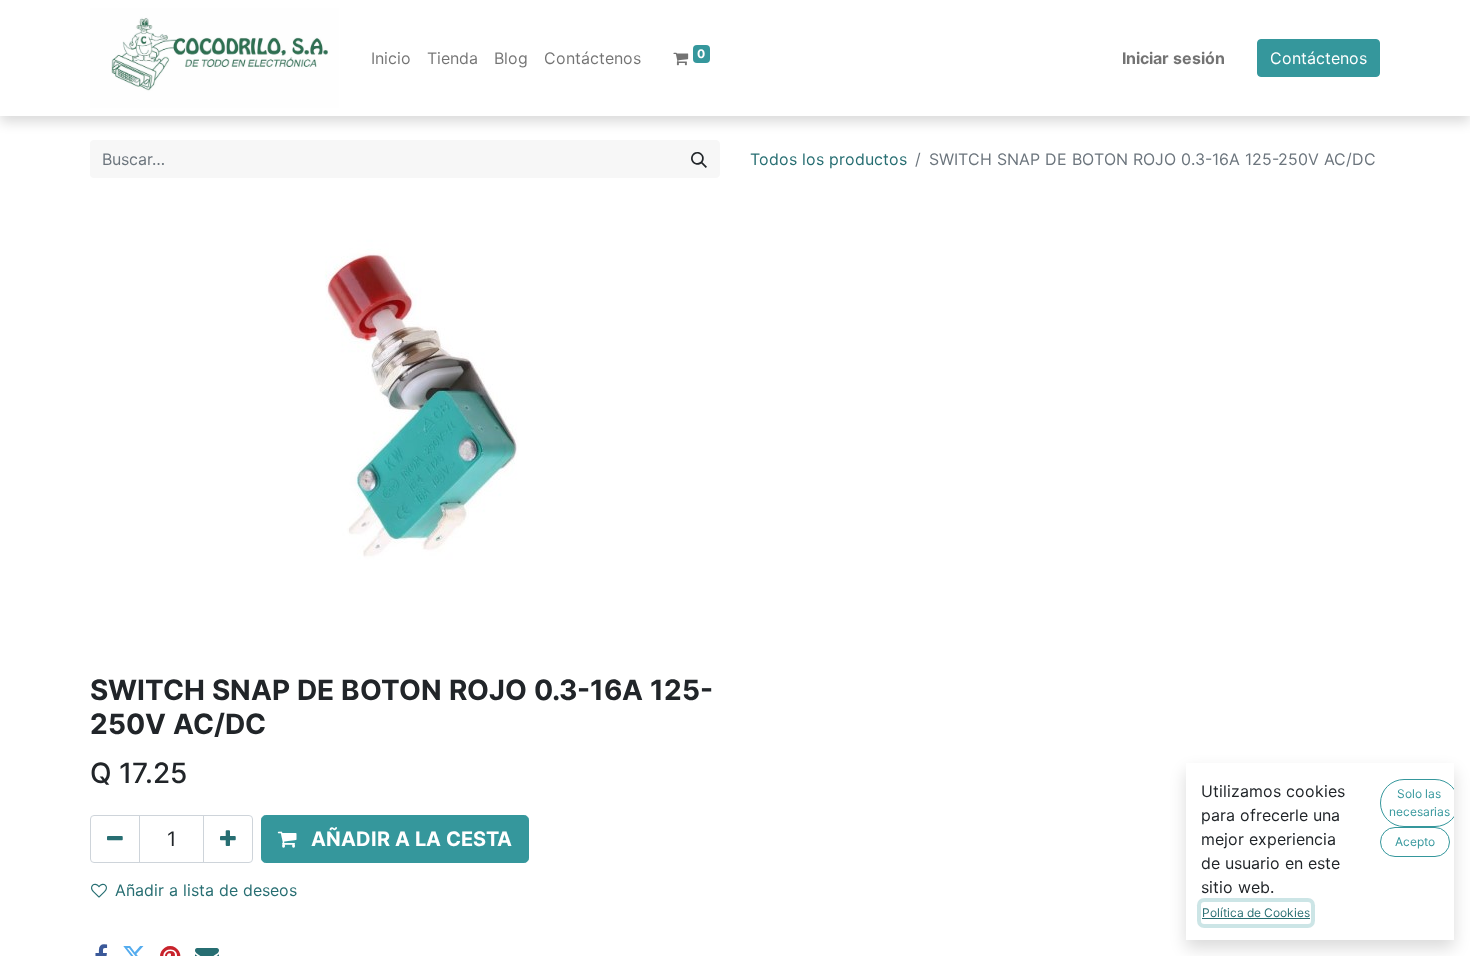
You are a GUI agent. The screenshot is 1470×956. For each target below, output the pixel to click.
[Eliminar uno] (115, 839)
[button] (395, 839)
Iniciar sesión (1173, 58)
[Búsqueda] (699, 159)
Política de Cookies (1256, 912)
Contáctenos (1318, 58)
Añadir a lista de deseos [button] (206, 890)
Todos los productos (828, 159)
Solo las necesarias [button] (1419, 802)
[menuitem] (391, 58)
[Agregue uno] (228, 839)
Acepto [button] (1415, 841)
